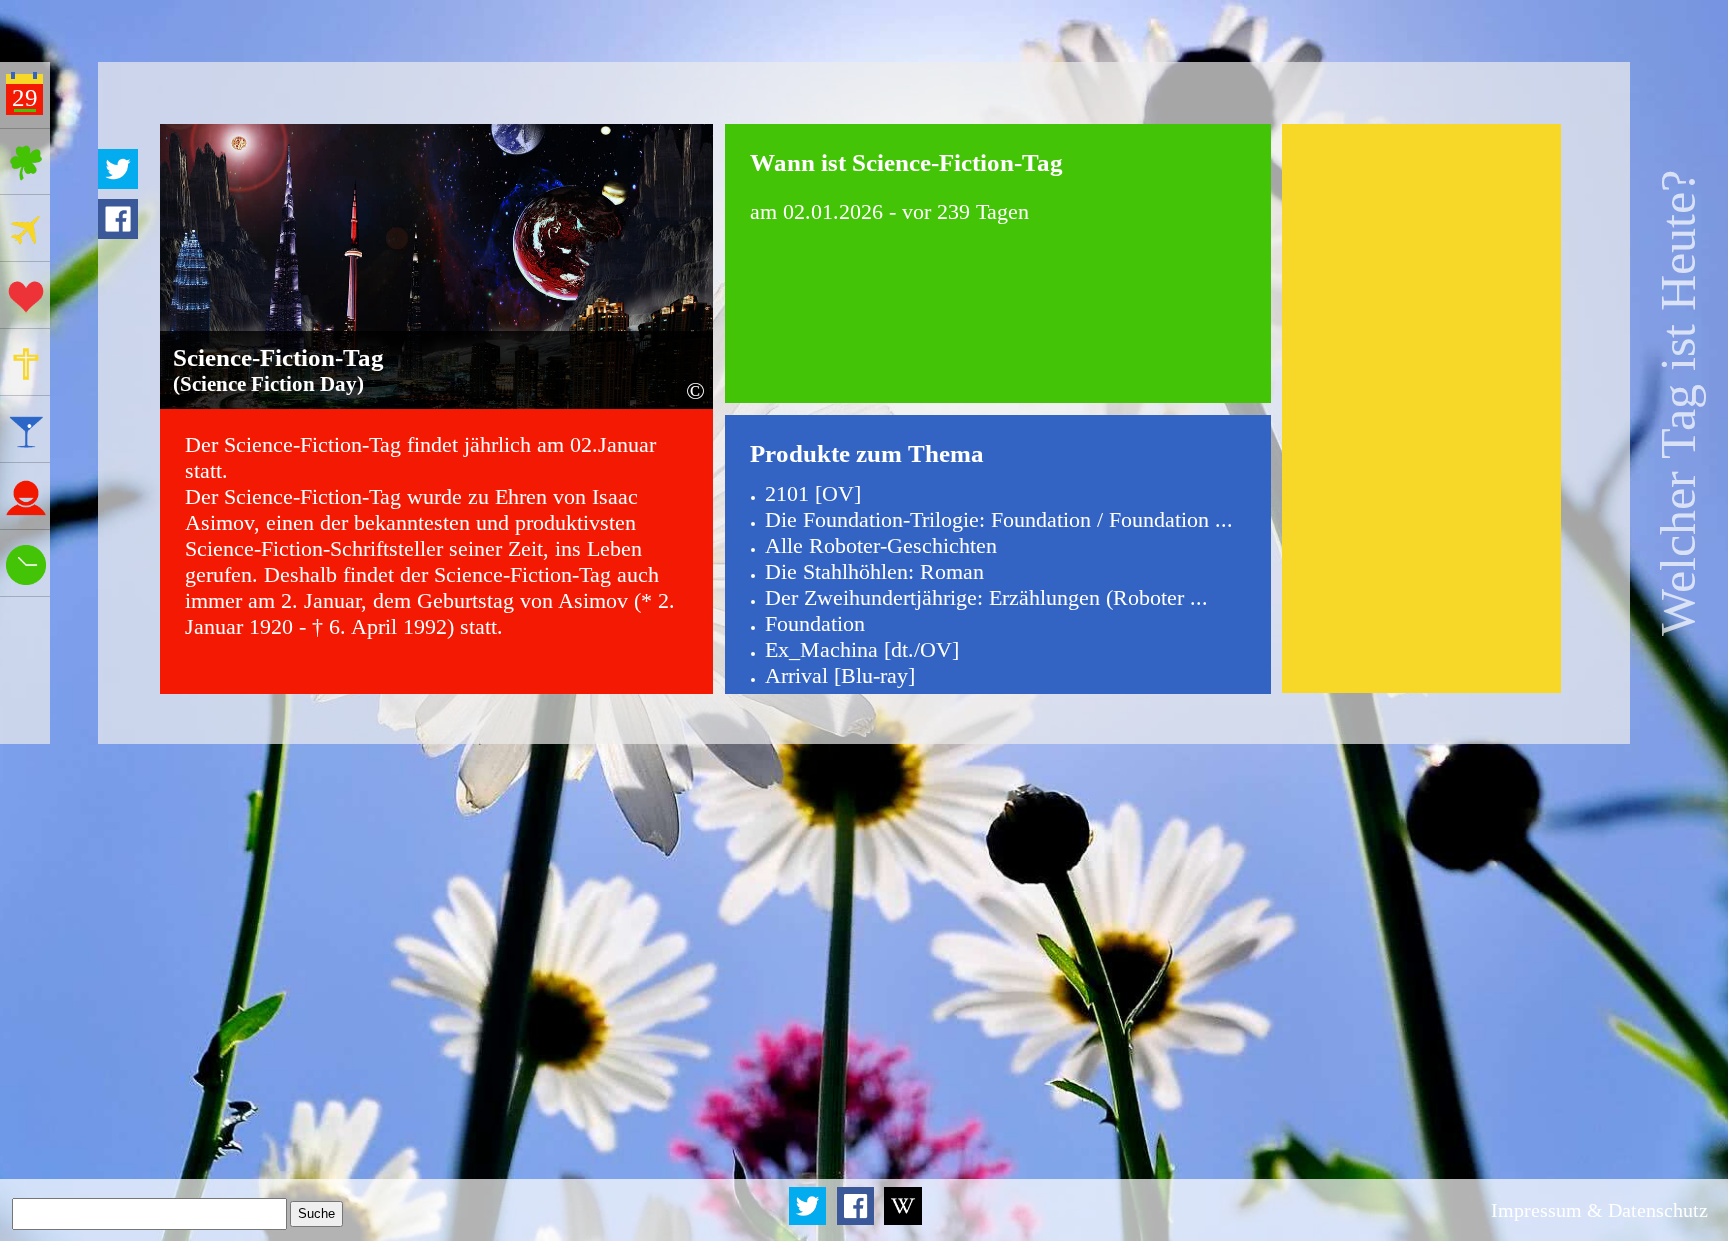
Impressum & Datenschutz (1599, 1210)
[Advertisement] (1422, 408)
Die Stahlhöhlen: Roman (874, 571)
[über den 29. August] (903, 1221)
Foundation (815, 623)
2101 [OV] (813, 493)
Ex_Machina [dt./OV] (862, 649)
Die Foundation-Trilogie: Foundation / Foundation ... (999, 519)
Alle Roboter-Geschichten (881, 545)
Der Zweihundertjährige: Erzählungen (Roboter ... (986, 597)
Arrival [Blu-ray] (840, 675)
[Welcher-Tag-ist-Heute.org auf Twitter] (809, 1221)
